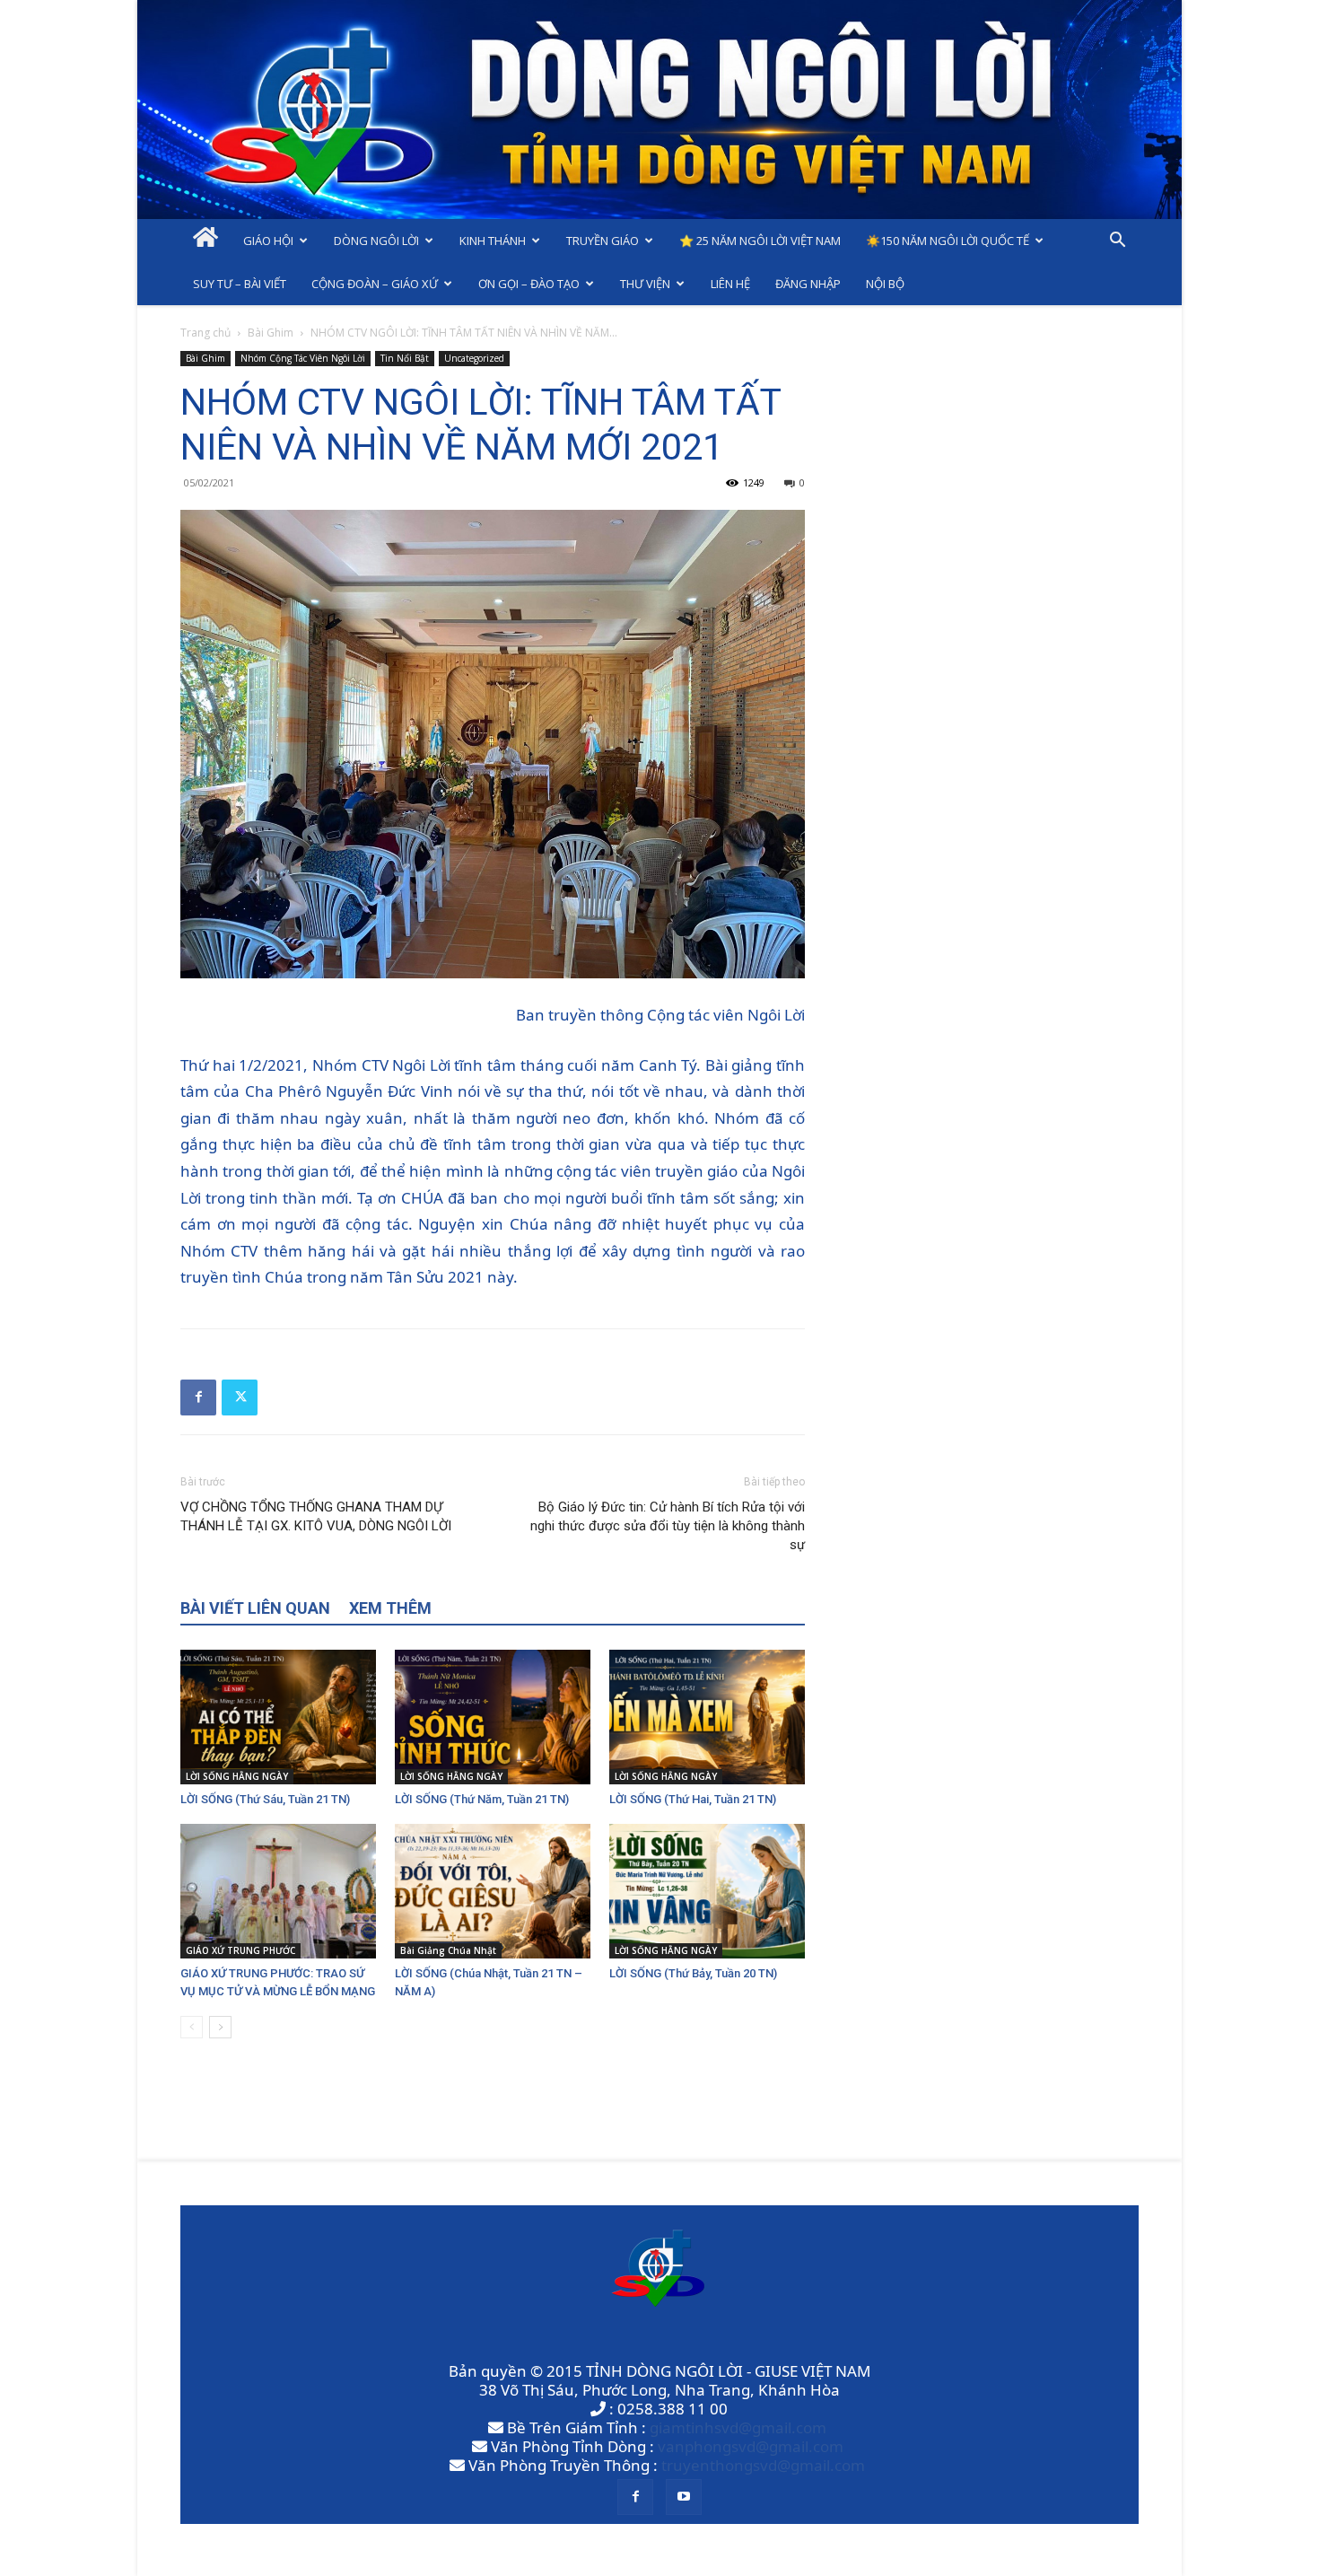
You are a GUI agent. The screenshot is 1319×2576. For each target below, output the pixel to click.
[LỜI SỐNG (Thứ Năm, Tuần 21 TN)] (493, 1717)
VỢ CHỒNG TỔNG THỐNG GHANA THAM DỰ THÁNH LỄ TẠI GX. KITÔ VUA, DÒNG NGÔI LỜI (316, 1516)
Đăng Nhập (808, 284)
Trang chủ (205, 333)
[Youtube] (684, 2497)
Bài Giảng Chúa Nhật (448, 1950)
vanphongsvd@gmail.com (751, 2446)
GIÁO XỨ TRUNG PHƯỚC (240, 1950)
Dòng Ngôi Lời (376, 241)
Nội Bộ (885, 284)
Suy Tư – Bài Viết (240, 284)
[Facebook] (198, 1398)
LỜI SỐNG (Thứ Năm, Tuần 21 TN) (482, 1799)
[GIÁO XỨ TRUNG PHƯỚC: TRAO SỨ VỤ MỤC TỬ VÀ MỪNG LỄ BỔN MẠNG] (278, 1891)
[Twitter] (240, 1398)
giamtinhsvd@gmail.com (738, 2427)
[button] (1117, 241)
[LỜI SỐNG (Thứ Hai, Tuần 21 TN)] (707, 1717)
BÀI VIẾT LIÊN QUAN (255, 1608)
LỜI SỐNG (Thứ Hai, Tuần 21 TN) (693, 1799)
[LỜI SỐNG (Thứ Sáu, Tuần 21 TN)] (278, 1717)
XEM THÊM (390, 1608)
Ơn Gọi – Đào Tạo (529, 284)
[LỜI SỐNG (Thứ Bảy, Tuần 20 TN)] (707, 1891)
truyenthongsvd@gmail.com (763, 2465)
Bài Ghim (271, 333)
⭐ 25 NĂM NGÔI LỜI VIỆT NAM (760, 241)
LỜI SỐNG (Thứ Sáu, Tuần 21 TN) (265, 1799)
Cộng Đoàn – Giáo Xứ (375, 284)
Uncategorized (474, 358)
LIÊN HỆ (730, 284)
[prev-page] (192, 2027)
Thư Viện (645, 284)
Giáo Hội (268, 241)
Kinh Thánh (493, 241)
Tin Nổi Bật (405, 358)
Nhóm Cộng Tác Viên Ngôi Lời (303, 358)
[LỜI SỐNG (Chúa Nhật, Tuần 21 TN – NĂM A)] (493, 1891)
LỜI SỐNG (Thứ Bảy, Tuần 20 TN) (693, 1973)
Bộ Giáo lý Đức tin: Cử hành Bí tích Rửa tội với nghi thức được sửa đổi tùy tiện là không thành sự (668, 1526)
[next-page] (220, 2027)
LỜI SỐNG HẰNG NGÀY (237, 1776)
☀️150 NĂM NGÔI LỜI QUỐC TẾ (948, 241)
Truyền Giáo (603, 241)
